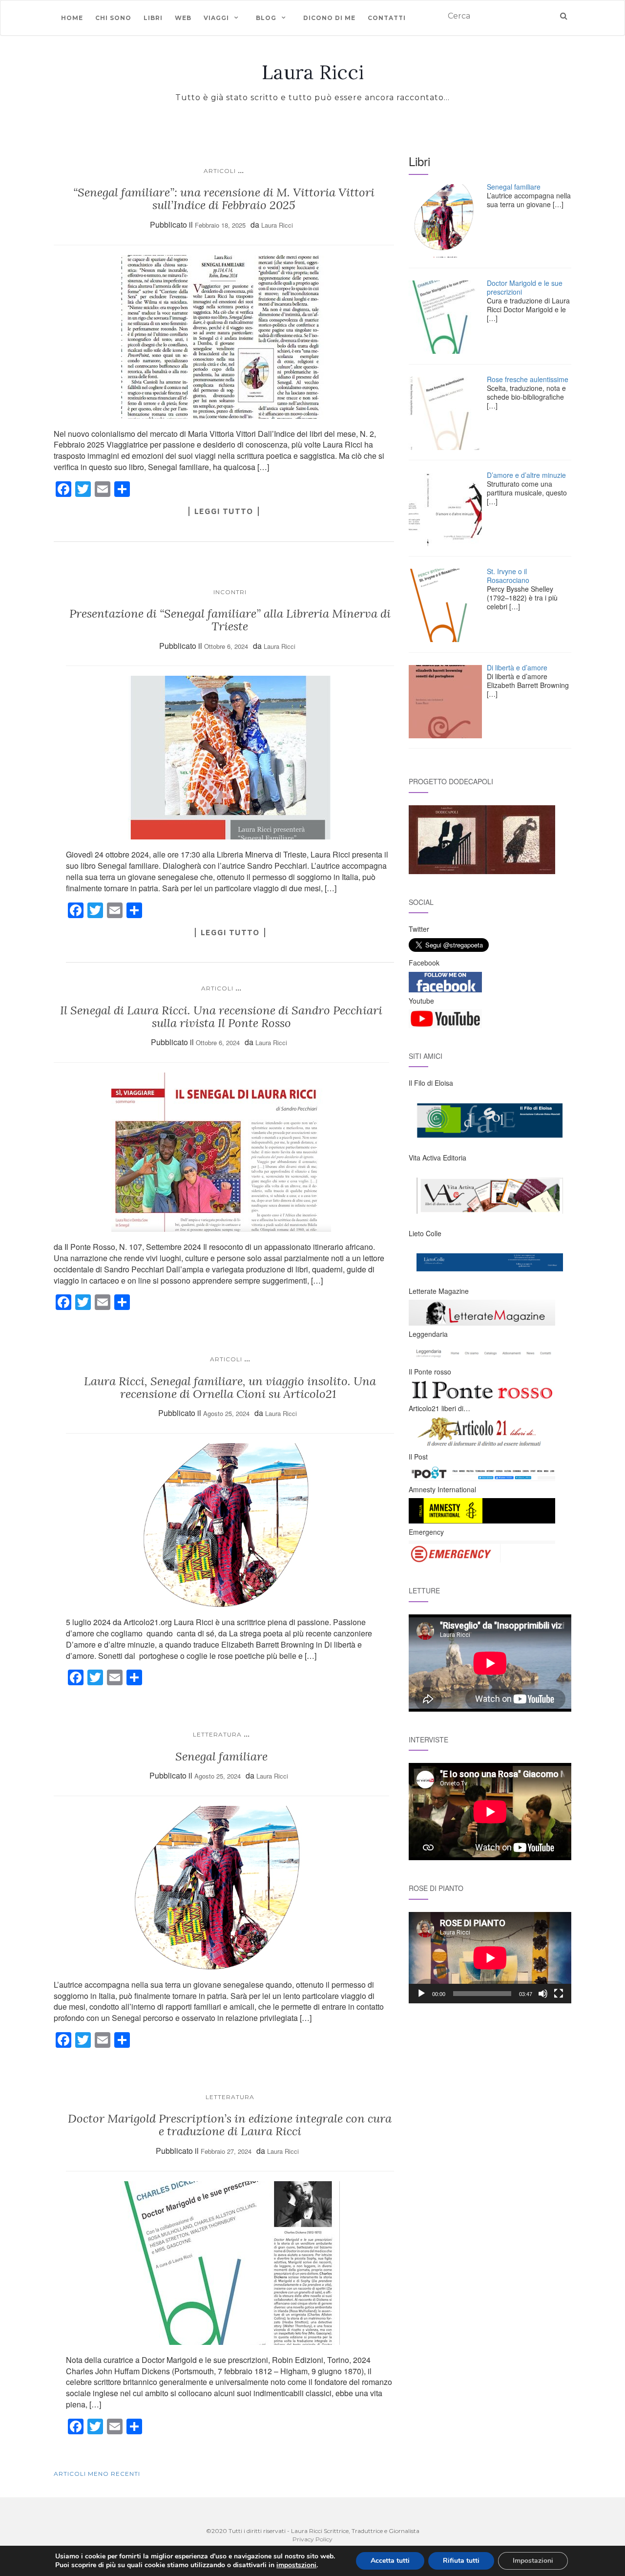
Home (72, 18)
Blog (266, 18)
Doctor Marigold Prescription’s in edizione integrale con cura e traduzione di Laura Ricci (230, 2125)
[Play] (421, 1994)
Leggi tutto (224, 511)
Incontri (230, 592)
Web (183, 18)
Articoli (220, 171)
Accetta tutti (390, 2561)
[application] (490, 1958)
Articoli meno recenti (97, 2474)
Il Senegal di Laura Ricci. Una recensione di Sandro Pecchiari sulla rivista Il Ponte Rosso (221, 1017)
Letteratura (217, 1734)
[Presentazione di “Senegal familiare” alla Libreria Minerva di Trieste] (230, 758)
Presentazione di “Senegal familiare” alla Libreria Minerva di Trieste (230, 620)
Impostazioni (533, 2561)
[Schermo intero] (559, 1994)
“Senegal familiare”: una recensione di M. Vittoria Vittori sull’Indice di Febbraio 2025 (224, 199)
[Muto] (543, 1994)
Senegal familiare (221, 1756)
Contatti (387, 18)
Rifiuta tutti (461, 2561)
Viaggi (216, 18)
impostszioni (296, 2565)
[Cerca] (564, 16)
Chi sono (113, 18)
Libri (153, 18)
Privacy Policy (312, 2539)
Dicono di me (329, 18)
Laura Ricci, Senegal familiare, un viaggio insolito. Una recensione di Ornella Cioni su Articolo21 (230, 1387)
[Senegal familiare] (221, 1888)
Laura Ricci (313, 72)
